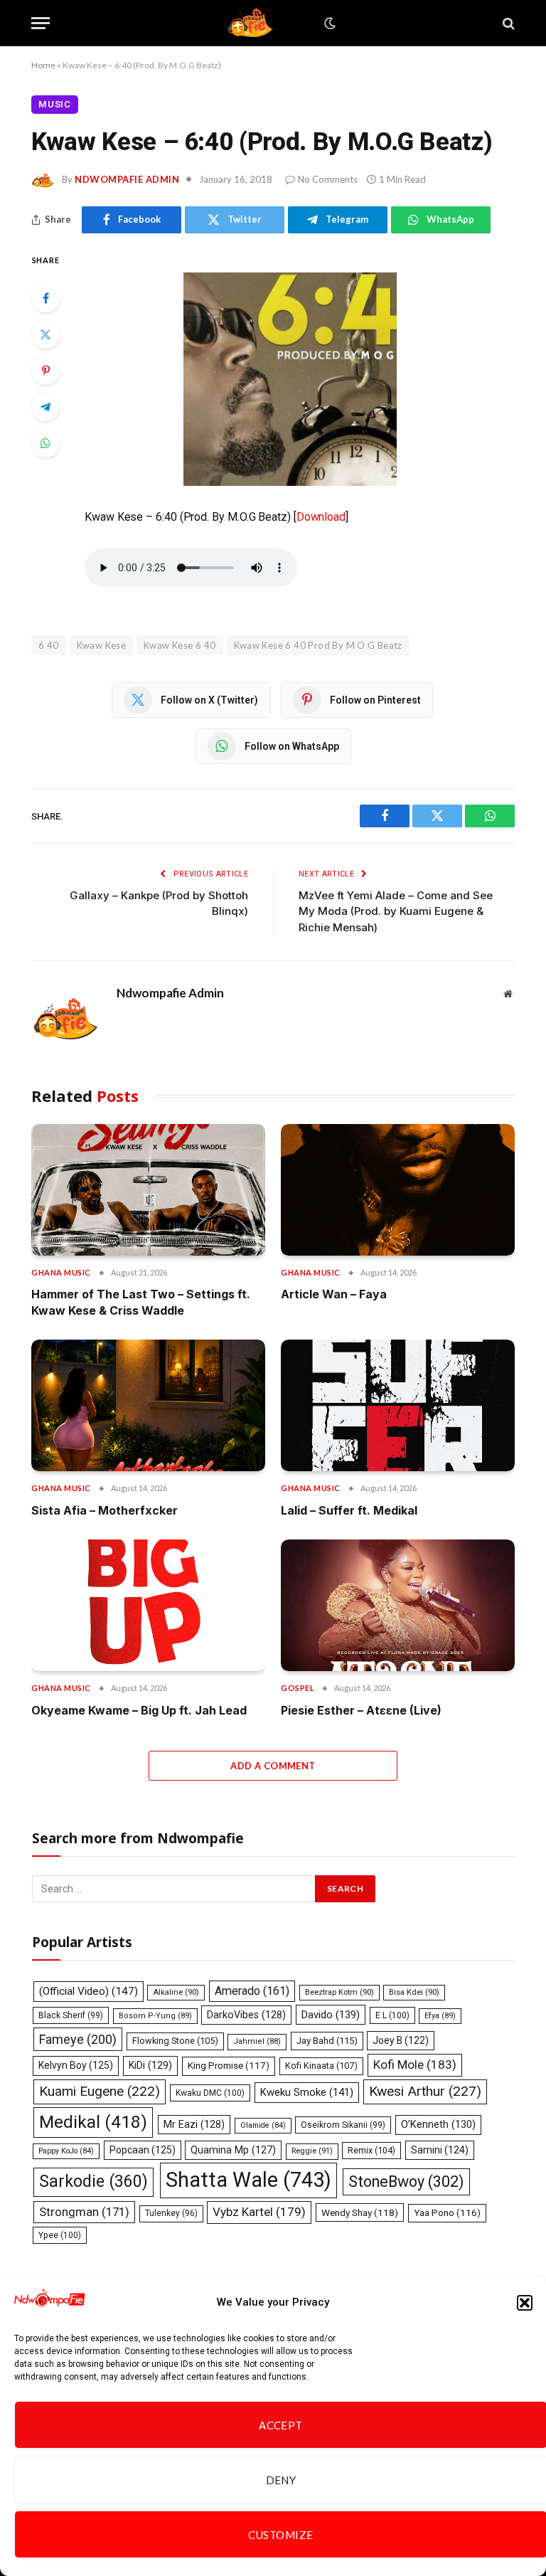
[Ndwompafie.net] (253, 23)
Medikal (93, 2122)
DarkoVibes (246, 2015)
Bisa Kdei (414, 1992)
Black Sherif (71, 2015)
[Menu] (41, 23)
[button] (525, 2303)
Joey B (401, 2040)
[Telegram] (45, 407)
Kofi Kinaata (321, 2066)
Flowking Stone (175, 2041)
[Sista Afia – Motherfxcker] (148, 1405)
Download (321, 517)
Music (55, 104)
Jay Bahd (327, 2041)
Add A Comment (273, 1766)
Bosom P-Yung (155, 2016)
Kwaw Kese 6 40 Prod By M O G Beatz (318, 645)
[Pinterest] (45, 371)
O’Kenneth (438, 2125)
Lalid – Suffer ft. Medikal (349, 1510)
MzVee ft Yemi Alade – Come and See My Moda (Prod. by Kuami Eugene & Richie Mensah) (396, 911)
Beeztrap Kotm (339, 1992)
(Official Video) (89, 1991)
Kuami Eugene (100, 2091)
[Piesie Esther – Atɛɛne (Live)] (398, 1605)
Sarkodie (93, 2182)
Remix (371, 2150)
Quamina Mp (233, 2150)
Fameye (78, 2039)
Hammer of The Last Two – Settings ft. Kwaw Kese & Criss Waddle (141, 1302)
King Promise (229, 2066)
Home (43, 65)
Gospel (298, 1688)
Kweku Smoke (307, 2092)
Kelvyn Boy (76, 2065)
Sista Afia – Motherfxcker (105, 1510)
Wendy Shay (360, 2212)
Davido (331, 2015)
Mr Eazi (194, 2124)
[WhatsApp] (45, 443)
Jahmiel (257, 2041)
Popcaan (143, 2150)
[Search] (507, 23)
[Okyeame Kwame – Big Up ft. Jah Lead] (148, 1605)
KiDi (150, 2065)
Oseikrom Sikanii (343, 2125)
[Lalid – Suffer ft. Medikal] (398, 1405)
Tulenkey (171, 2213)
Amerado (252, 1991)
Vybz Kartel (259, 2212)
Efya (440, 2016)
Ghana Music (61, 1272)
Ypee (60, 2235)
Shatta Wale (248, 2180)
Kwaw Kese (102, 645)
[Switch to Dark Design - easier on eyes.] (328, 23)
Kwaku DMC (210, 2093)
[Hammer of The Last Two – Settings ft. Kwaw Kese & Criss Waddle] (148, 1190)
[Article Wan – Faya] (398, 1190)
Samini (440, 2150)
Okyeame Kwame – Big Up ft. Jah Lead (139, 1710)
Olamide (263, 2125)
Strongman (84, 2212)
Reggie (312, 2151)
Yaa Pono (447, 2213)
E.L (392, 2015)
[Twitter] (45, 334)
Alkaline (176, 1992)
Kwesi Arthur (425, 2091)
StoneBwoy (406, 2182)
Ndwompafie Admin (127, 179)
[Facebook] (45, 298)
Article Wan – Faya (334, 1294)
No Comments (328, 179)
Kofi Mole (415, 2064)
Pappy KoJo (66, 2151)
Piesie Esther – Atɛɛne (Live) (361, 1710)
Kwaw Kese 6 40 (180, 645)
